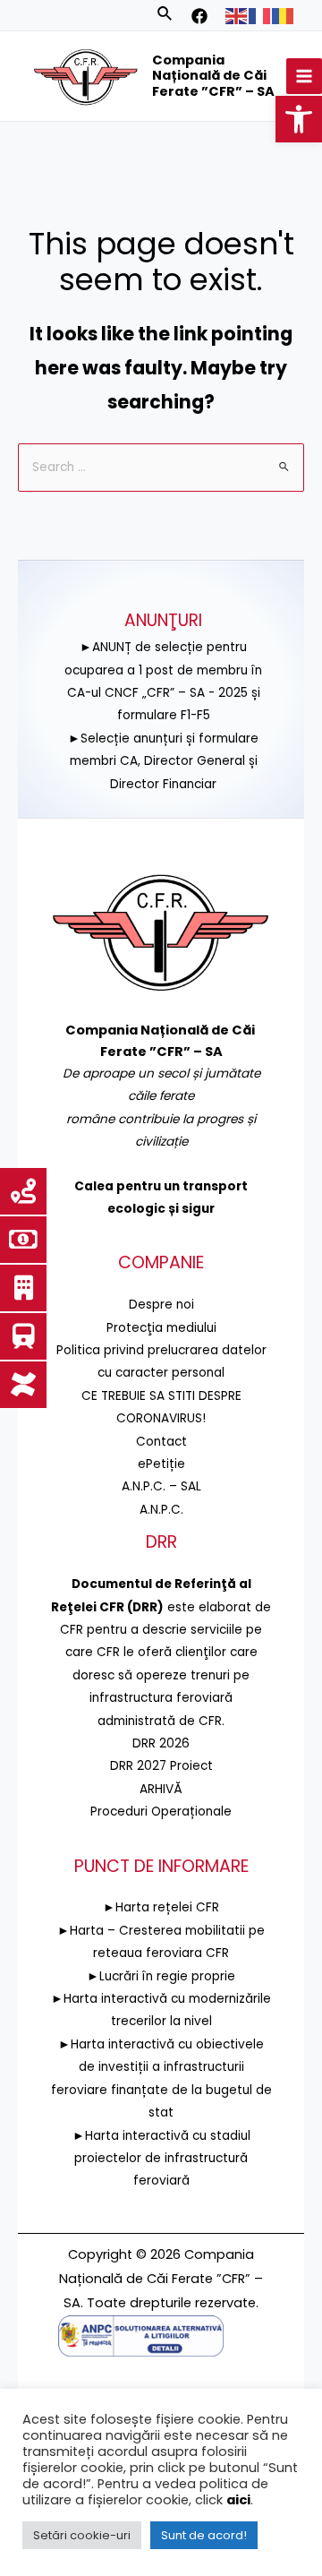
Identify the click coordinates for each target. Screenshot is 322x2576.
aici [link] (238, 2500)
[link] (299, 119)
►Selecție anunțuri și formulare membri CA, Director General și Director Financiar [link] (163, 761)
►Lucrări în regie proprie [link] (161, 1976)
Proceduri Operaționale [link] (161, 1812)
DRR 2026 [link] (161, 1743)
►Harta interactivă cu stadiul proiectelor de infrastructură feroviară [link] (161, 2159)
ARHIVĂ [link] (161, 1789)
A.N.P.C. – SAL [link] (161, 1486)
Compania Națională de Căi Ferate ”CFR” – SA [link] (213, 76)
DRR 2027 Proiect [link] (161, 1766)
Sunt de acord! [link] (204, 2535)
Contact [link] (161, 1442)
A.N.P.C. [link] (161, 1510)
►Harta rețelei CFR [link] (161, 1907)
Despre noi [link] (161, 1305)
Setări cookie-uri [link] (82, 2535)
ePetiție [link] (161, 1464)
